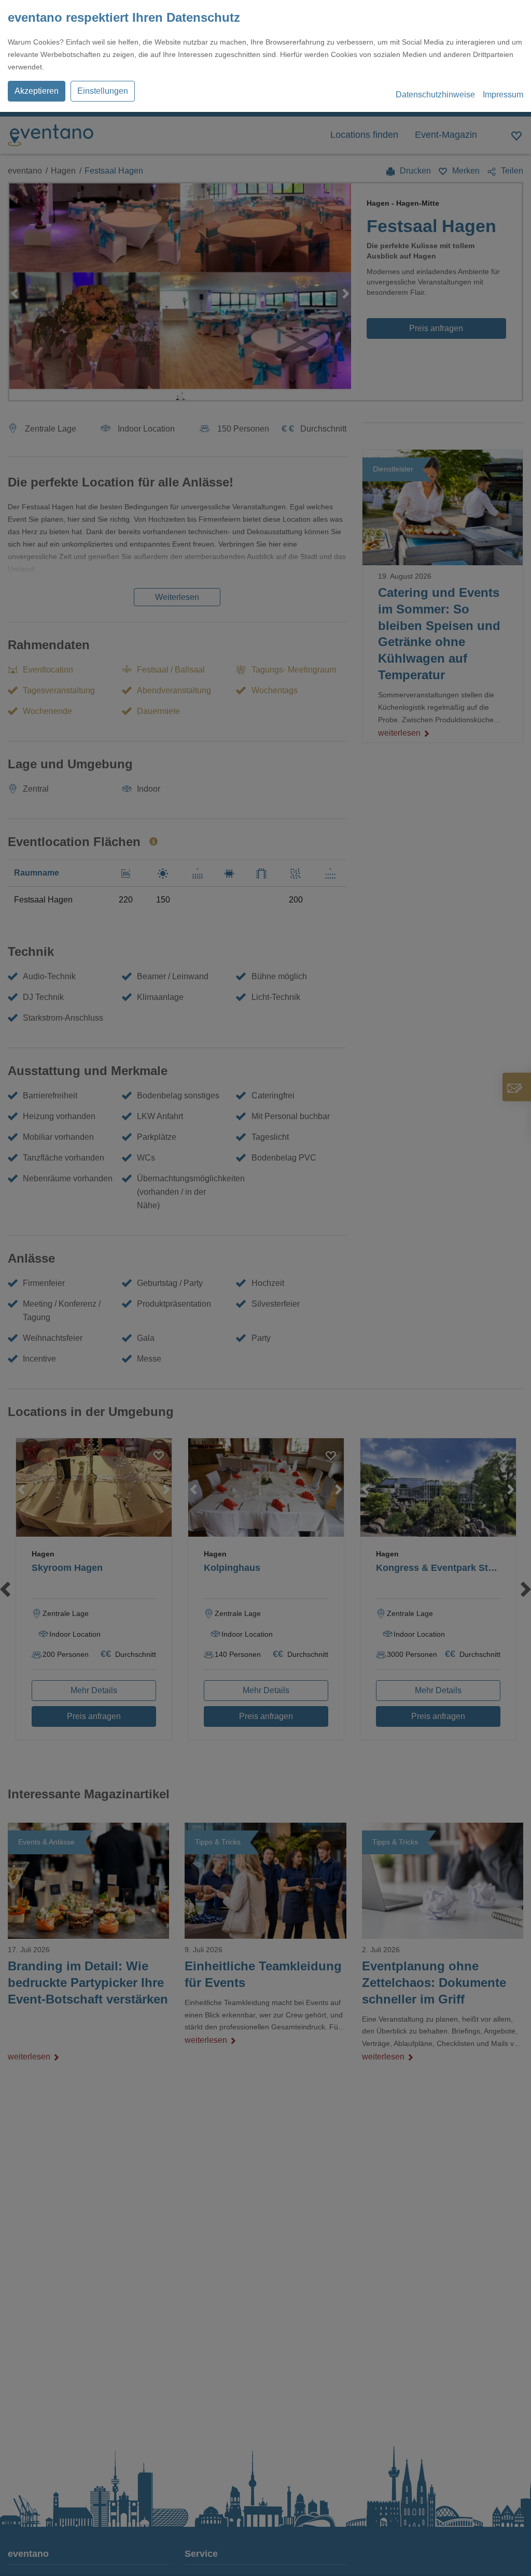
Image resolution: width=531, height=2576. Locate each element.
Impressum (503, 95)
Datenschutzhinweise (435, 95)
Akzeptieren (37, 91)
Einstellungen (103, 91)
